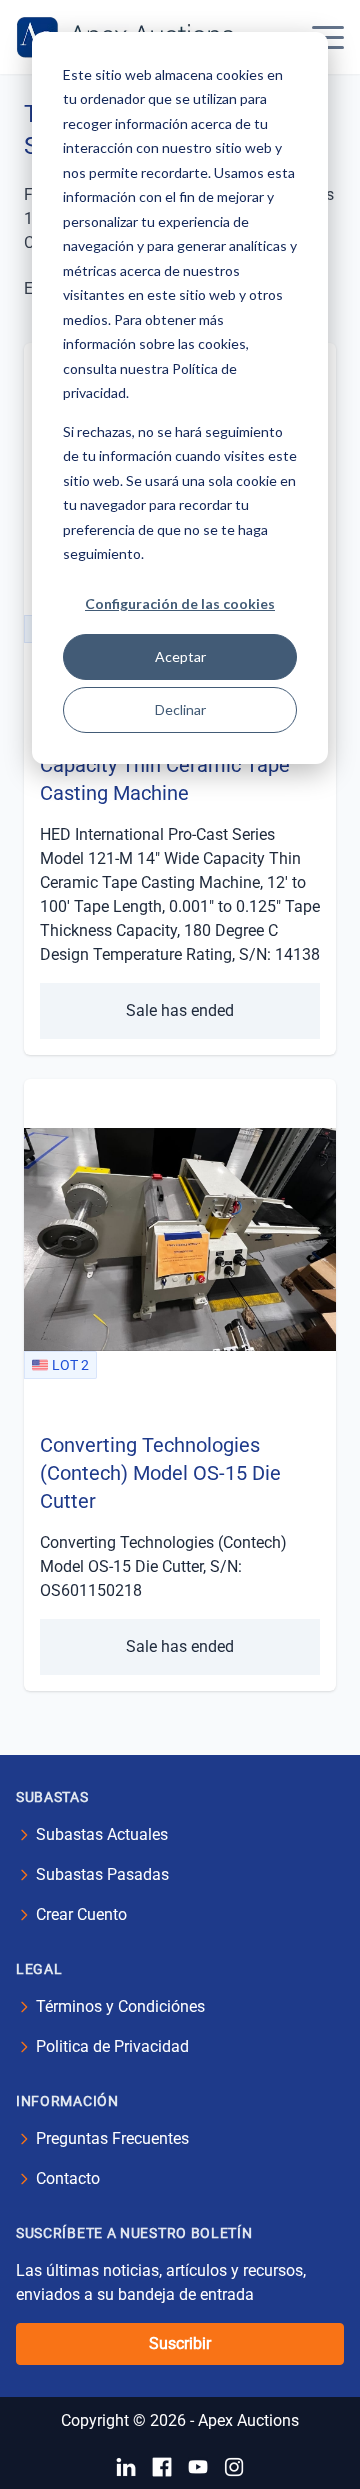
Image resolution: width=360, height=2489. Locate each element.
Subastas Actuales (102, 1834)
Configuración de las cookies (180, 603)
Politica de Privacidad (112, 2046)
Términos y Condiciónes (120, 2006)
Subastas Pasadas (102, 1874)
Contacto (68, 2178)
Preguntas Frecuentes (112, 2138)
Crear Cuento (81, 1914)
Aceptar (180, 656)
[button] (328, 37)
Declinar (180, 709)
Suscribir (180, 2343)
